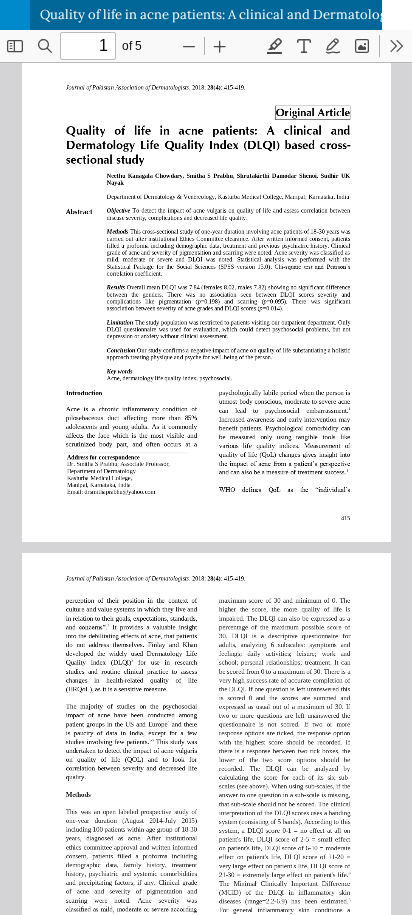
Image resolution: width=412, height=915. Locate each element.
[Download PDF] (397, 15)
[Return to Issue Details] (15, 15)
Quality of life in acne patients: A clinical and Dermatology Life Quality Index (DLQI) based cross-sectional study (226, 14)
